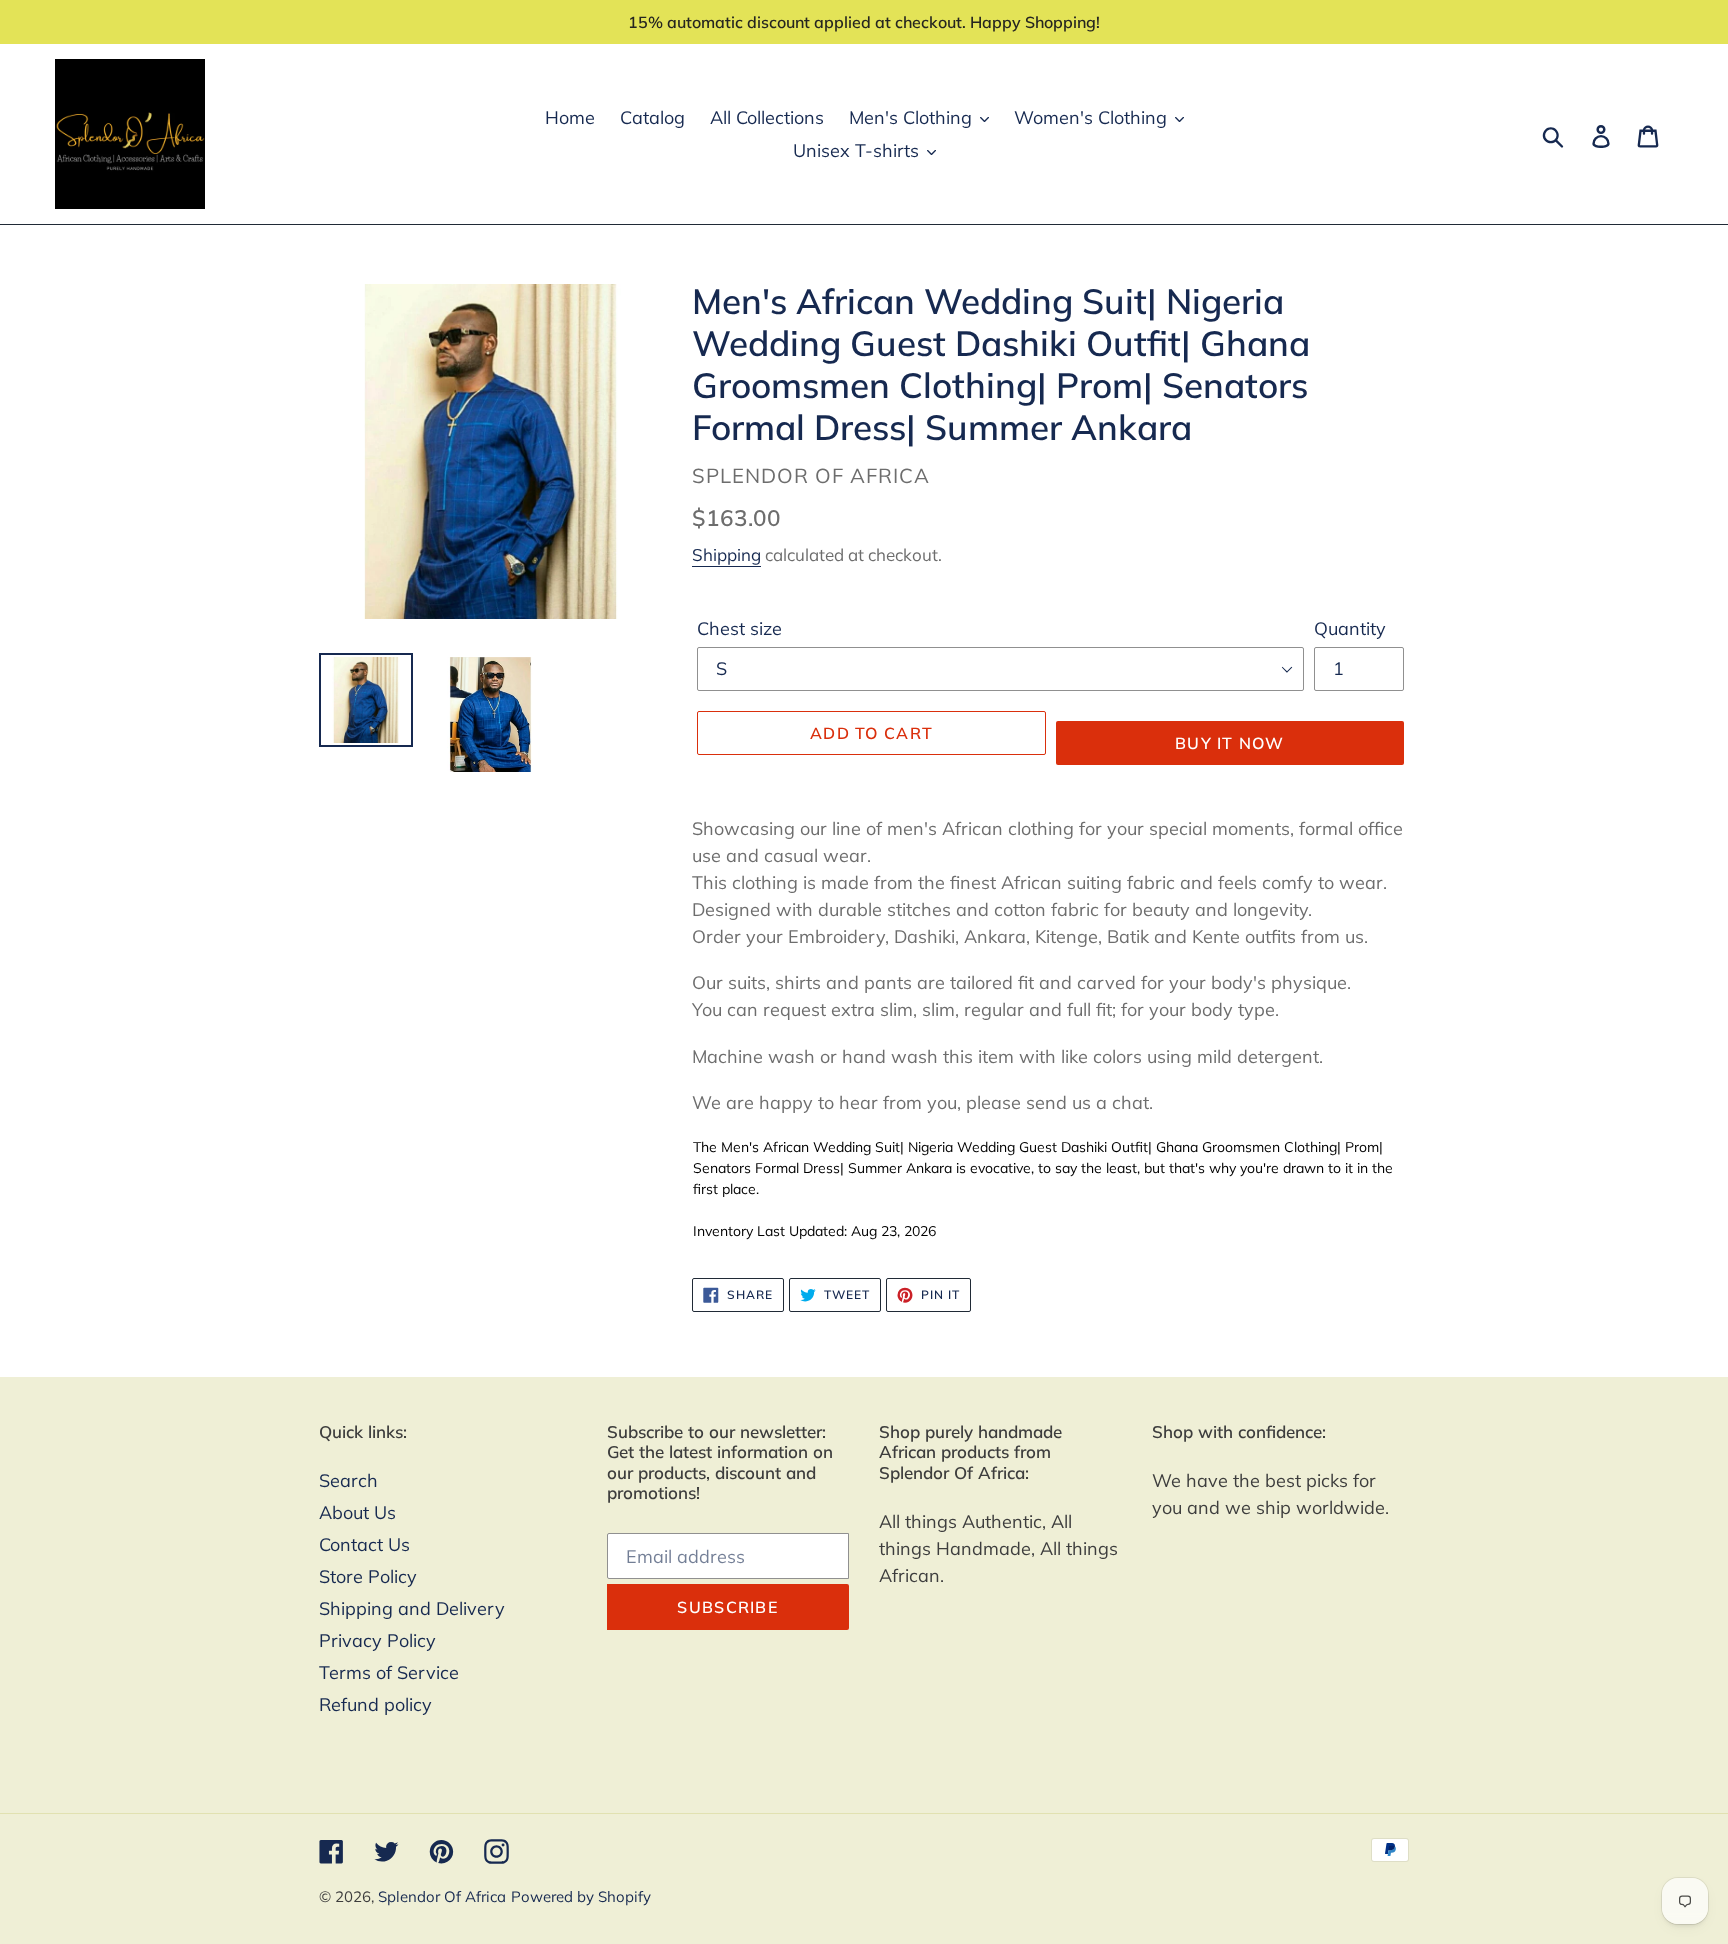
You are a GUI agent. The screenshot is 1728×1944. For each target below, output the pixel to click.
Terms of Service (389, 1672)
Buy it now (1230, 743)
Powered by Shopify (581, 1896)
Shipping (726, 554)
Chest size (739, 628)
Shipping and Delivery (412, 1608)
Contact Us (364, 1544)
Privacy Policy (377, 1640)
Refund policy (375, 1704)
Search (348, 1480)
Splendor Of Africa (442, 1896)
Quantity (1350, 628)
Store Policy (368, 1576)
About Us (357, 1512)
